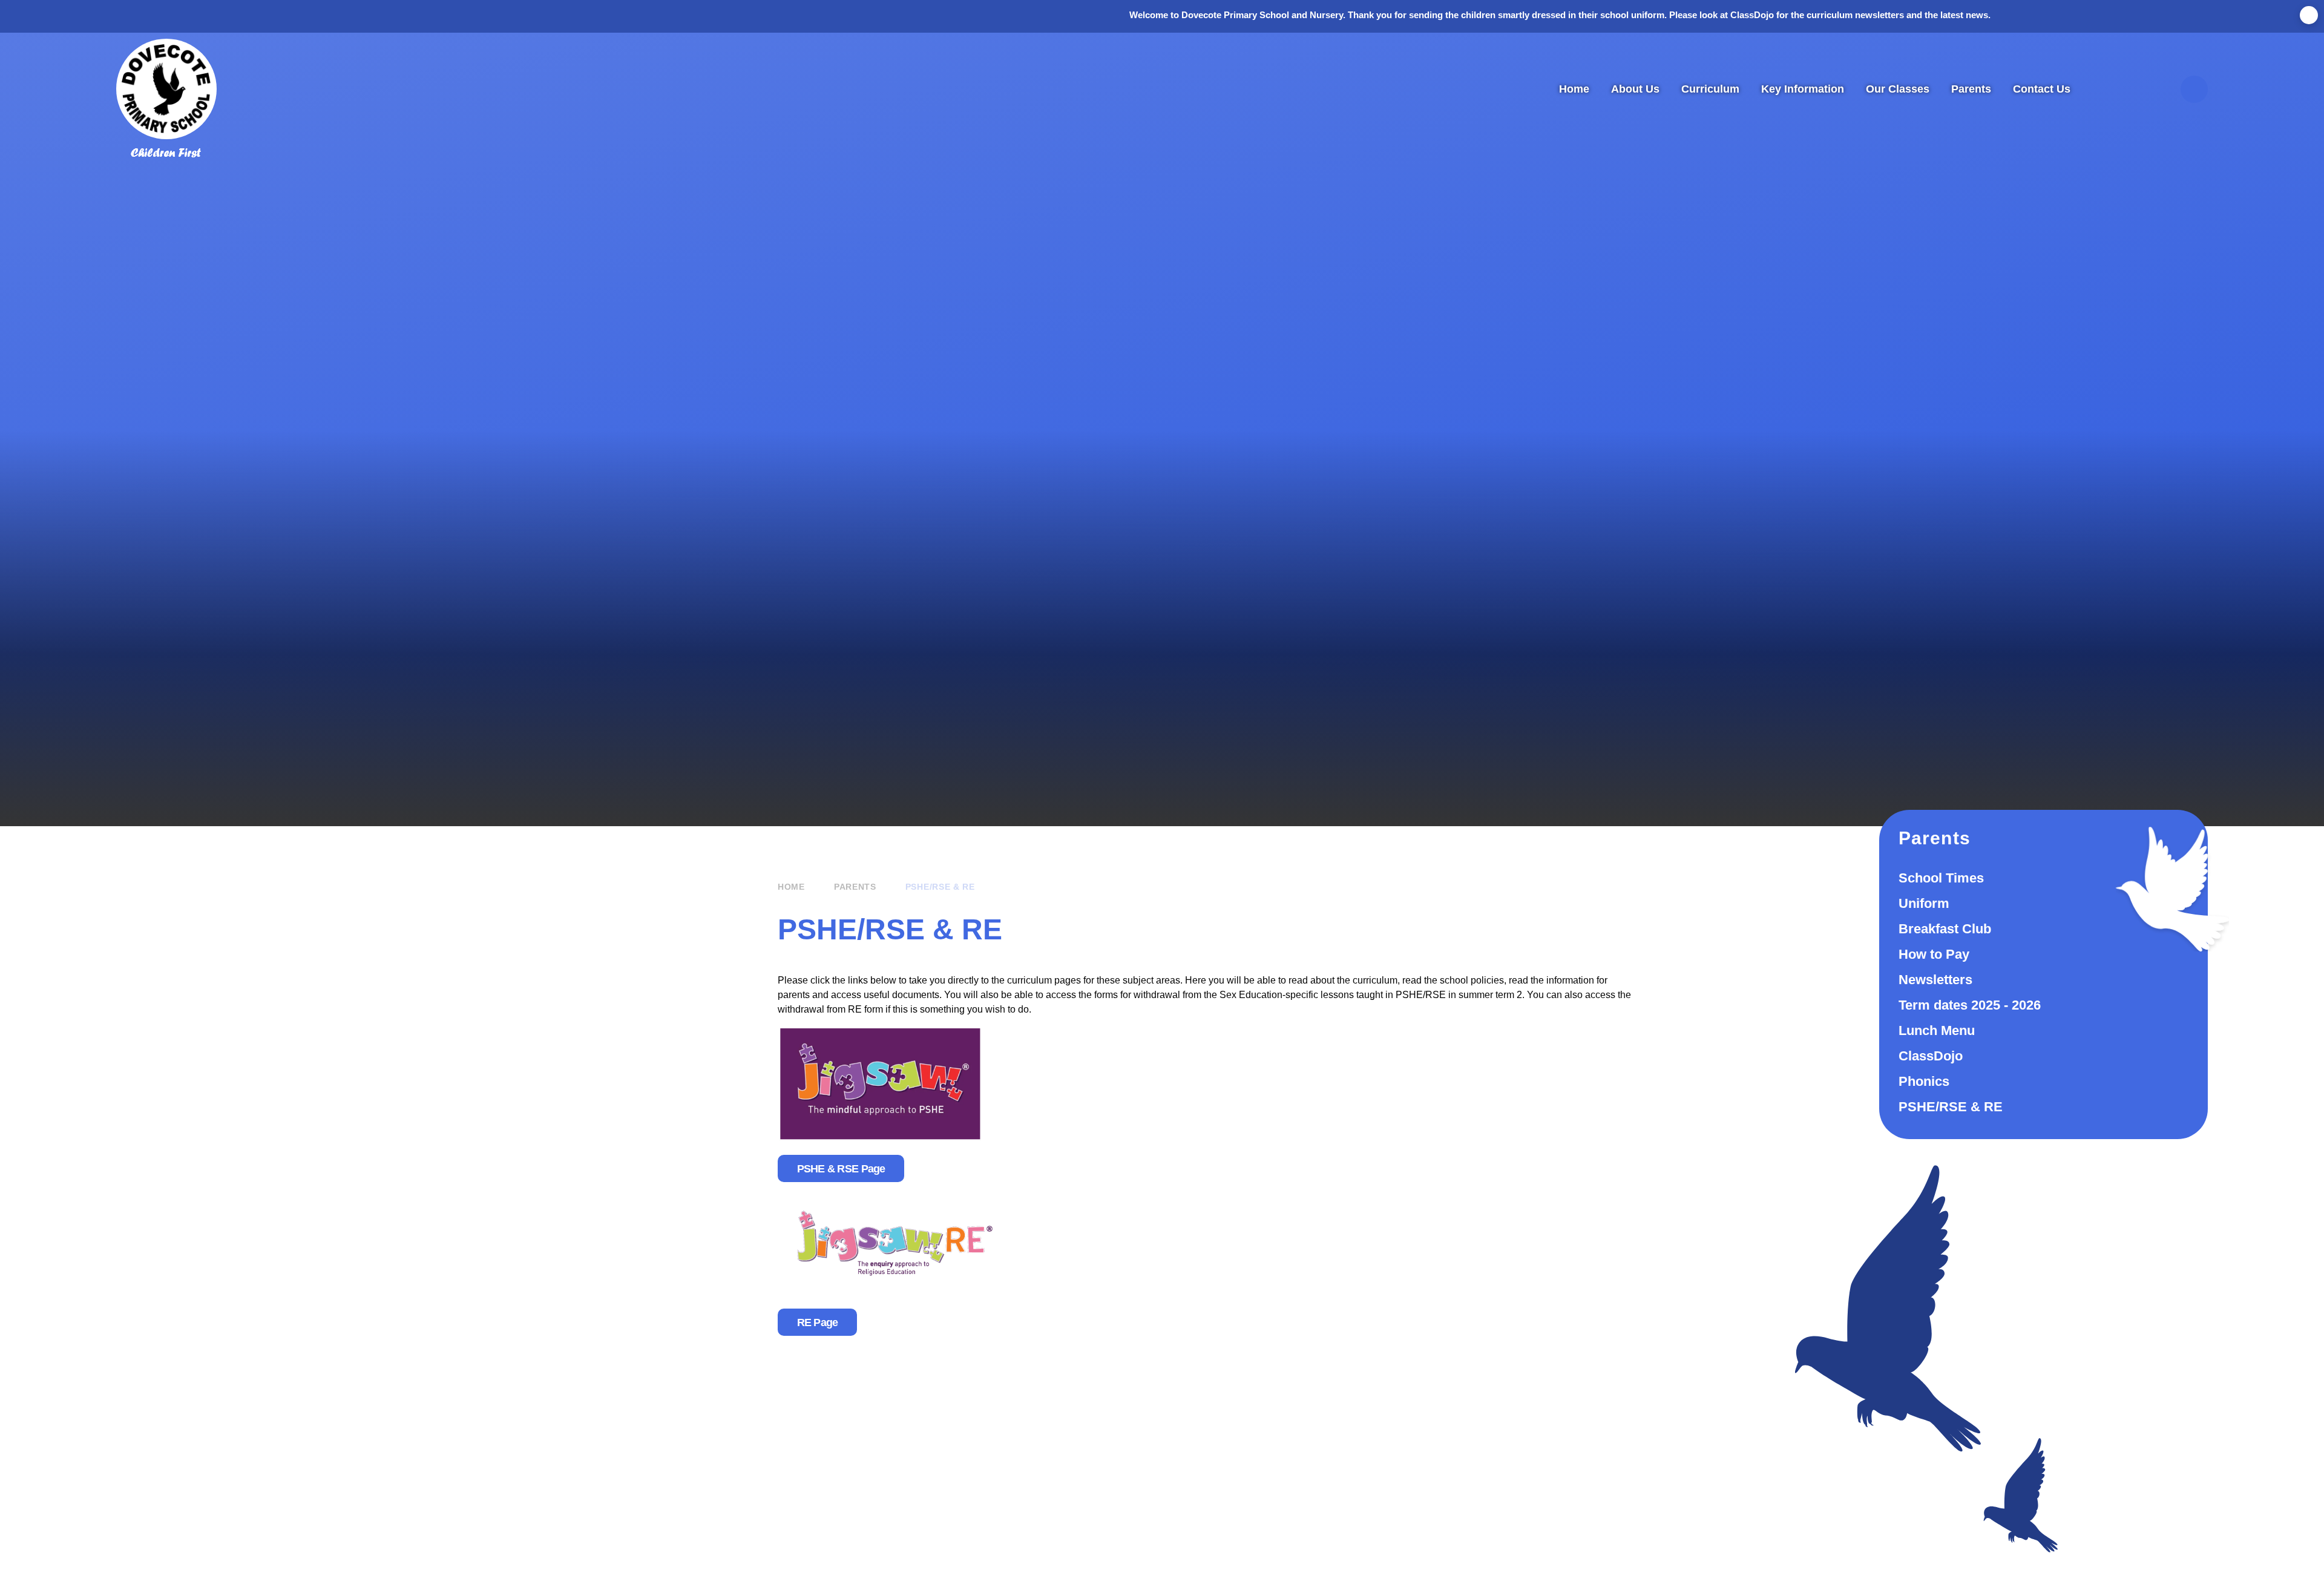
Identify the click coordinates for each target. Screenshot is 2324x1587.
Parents (855, 887)
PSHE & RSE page (841, 1169)
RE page (818, 1322)
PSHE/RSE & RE (940, 887)
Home (791, 887)
